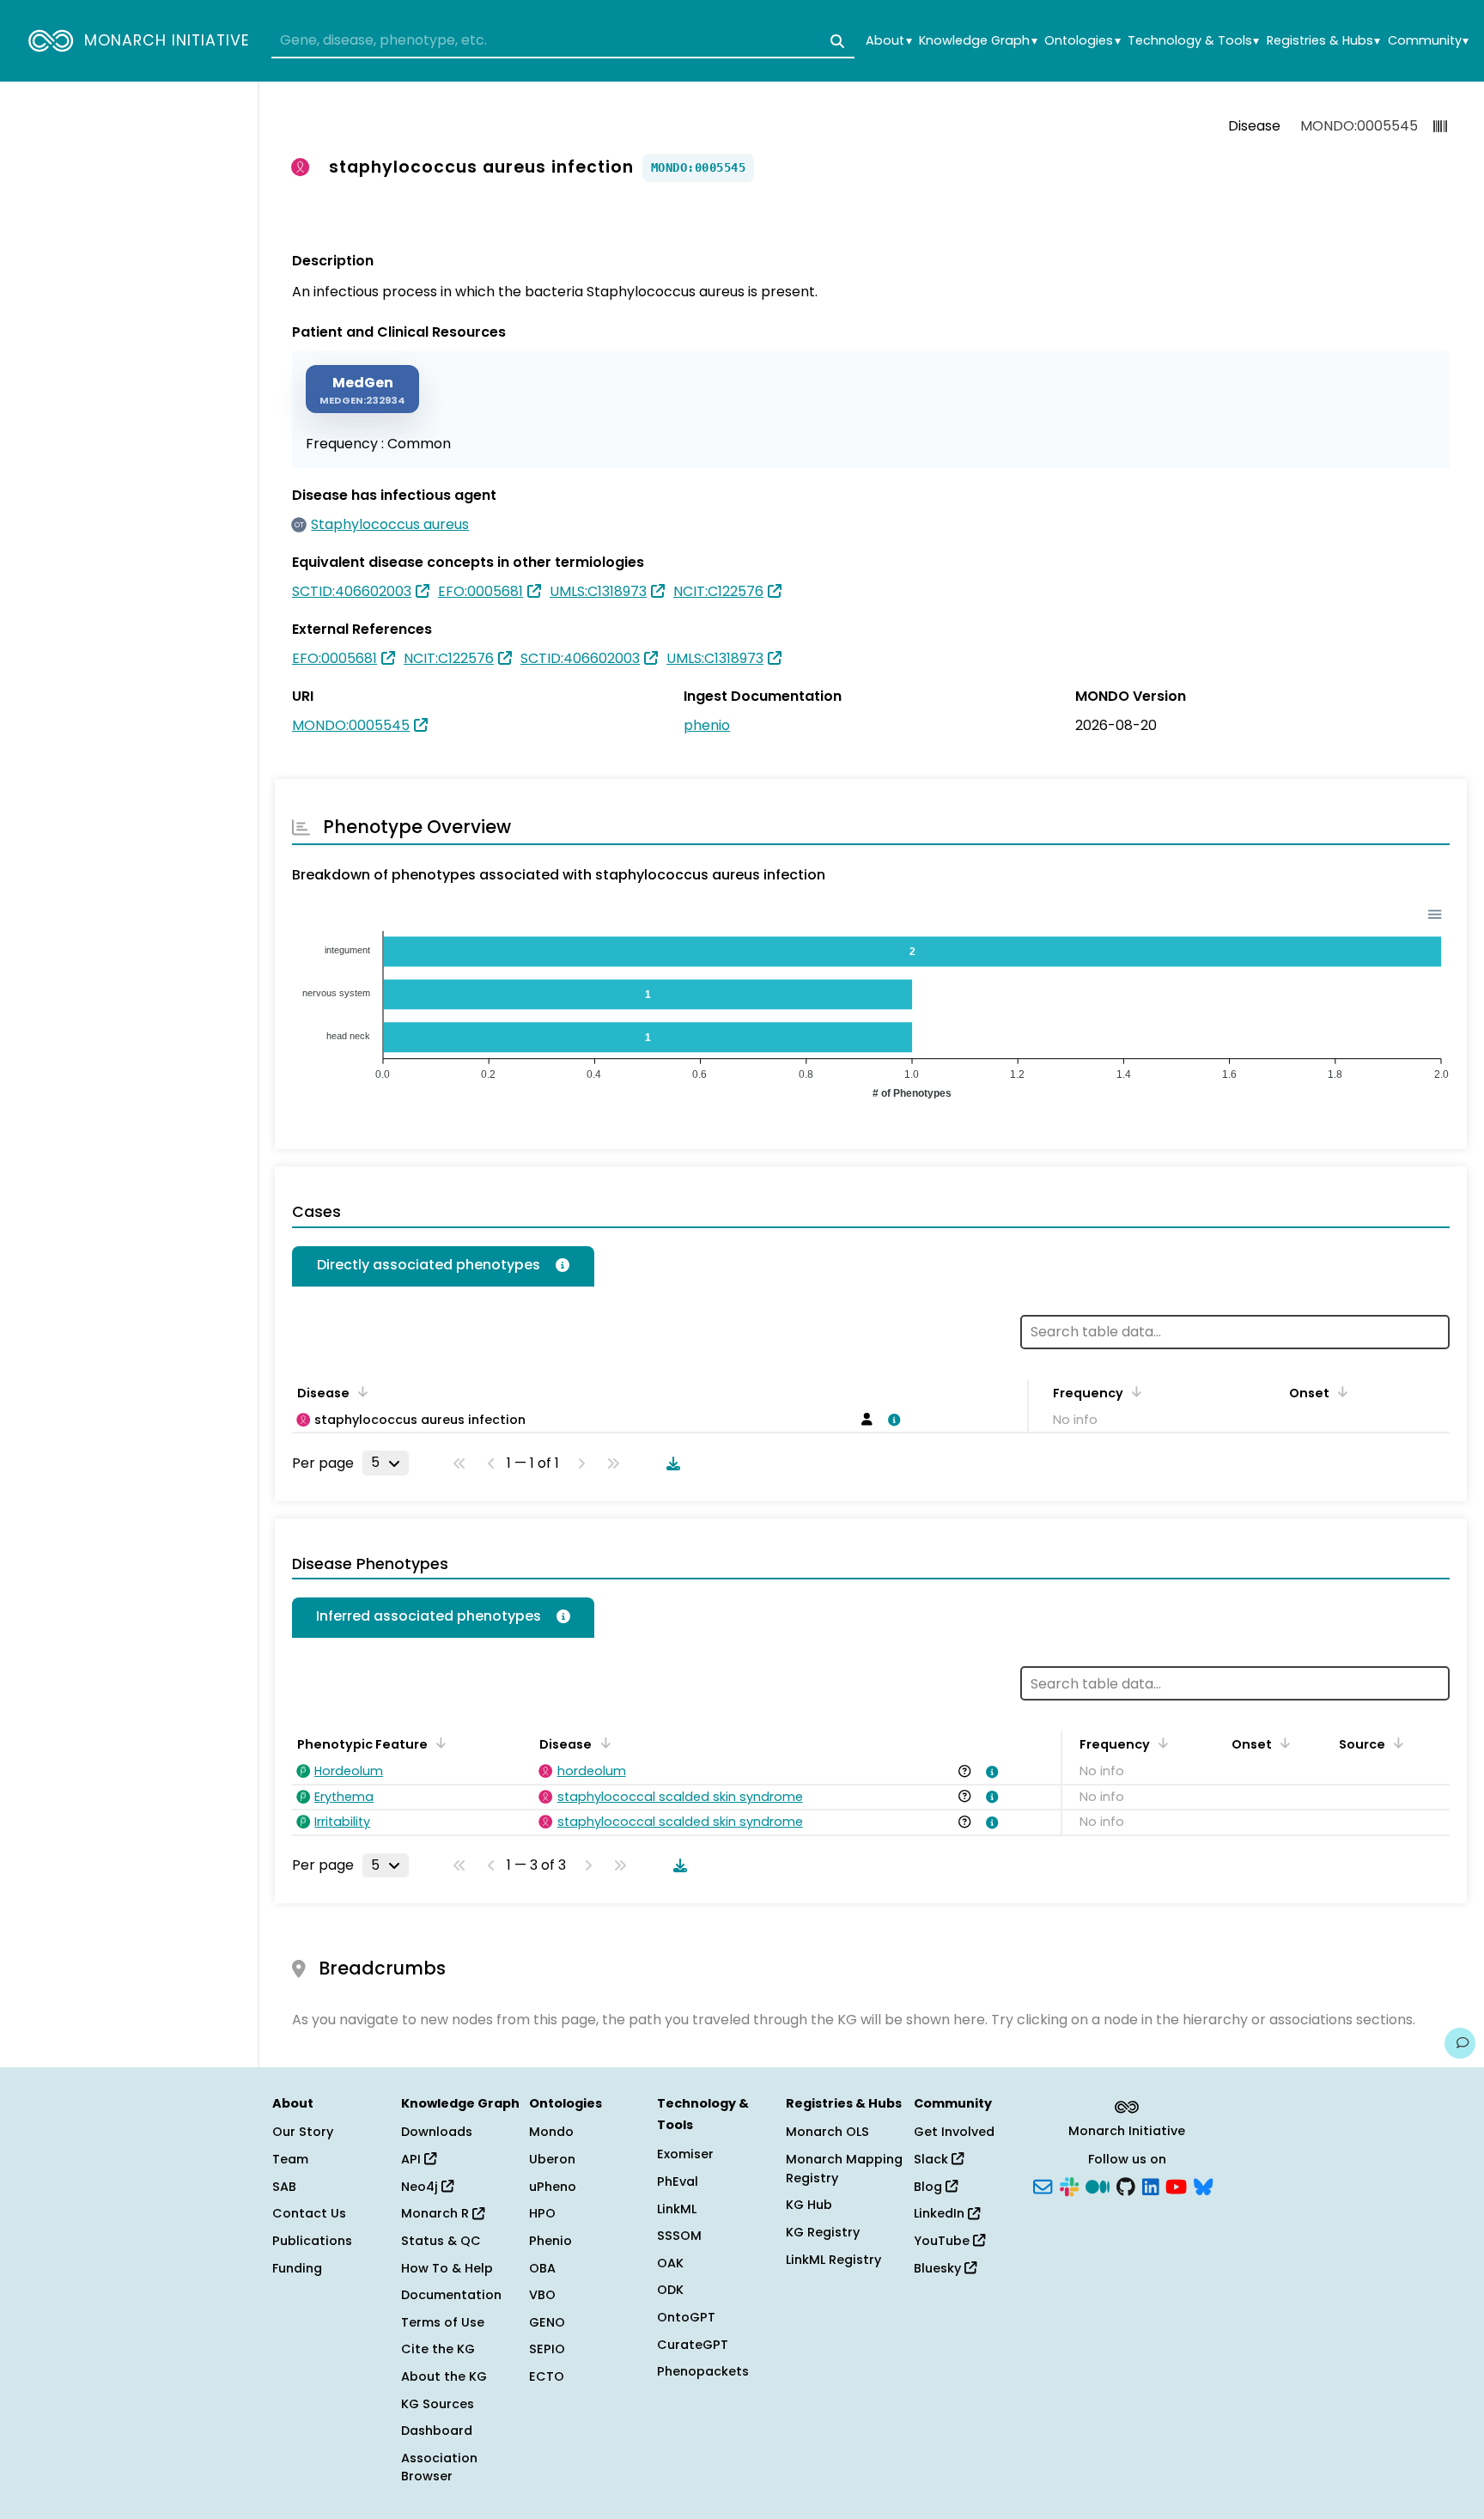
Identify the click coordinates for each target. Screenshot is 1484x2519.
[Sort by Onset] (1340, 1391)
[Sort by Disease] (602, 1743)
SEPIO (547, 2349)
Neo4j (421, 2187)
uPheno (553, 2187)
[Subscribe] (1043, 2185)
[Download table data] (670, 1463)
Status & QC (441, 2241)
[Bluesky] (1203, 2185)
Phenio (550, 2241)
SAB (284, 2187)
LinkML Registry (833, 2260)
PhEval (678, 2181)
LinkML (677, 2209)
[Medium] (1098, 2185)
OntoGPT (686, 2317)
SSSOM (679, 2236)
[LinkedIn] (1151, 2185)
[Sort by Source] (1396, 1743)
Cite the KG (438, 2349)
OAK (670, 2263)
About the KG (444, 2376)
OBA (542, 2268)
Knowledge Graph (978, 41)
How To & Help (447, 2268)
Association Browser (439, 2467)
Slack (933, 2159)
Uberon (552, 2159)
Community (1428, 41)
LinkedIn (941, 2213)
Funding (297, 2268)
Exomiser (685, 2154)
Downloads (437, 2132)
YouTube (943, 2241)
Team (290, 2159)
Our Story (303, 2132)
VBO (542, 2295)
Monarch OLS (827, 2132)
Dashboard (437, 2431)
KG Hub (809, 2205)
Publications (312, 2241)
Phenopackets (703, 2371)
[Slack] (1069, 2185)
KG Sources (438, 2404)
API (413, 2159)
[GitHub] (1126, 2185)
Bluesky (939, 2268)
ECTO (547, 2376)
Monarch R (437, 2213)
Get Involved (954, 2132)
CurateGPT (693, 2345)
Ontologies (1082, 41)
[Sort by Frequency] (1134, 1391)
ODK (670, 2290)
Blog (930, 2187)
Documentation (451, 2295)
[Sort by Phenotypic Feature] (438, 1743)
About (888, 41)
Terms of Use (443, 2322)
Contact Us (309, 2213)
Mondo (551, 2132)
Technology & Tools (1193, 41)
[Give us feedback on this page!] (1460, 2043)
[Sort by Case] (360, 1391)
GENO (547, 2322)
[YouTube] (1176, 2185)
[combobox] (563, 41)
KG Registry (823, 2232)
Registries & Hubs (1323, 41)
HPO (542, 2213)
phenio (707, 725)
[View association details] (891, 1420)
